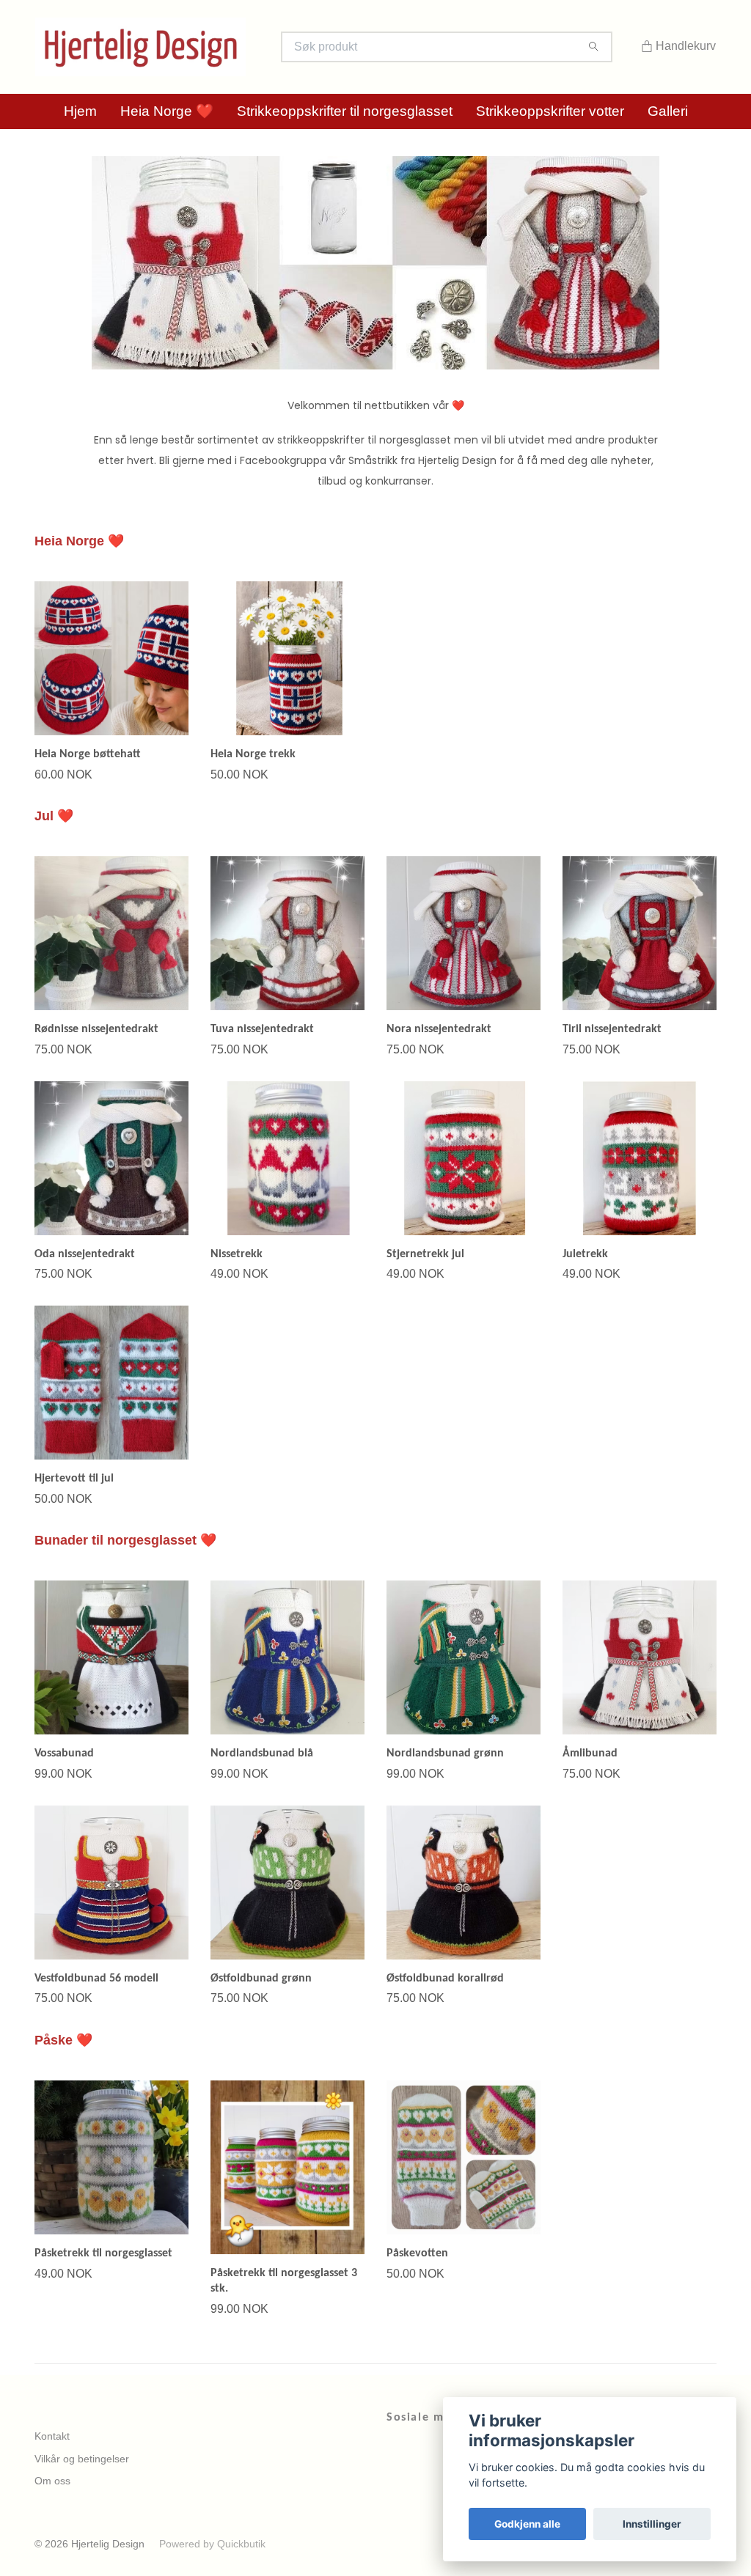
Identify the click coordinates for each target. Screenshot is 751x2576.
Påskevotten (417, 2253)
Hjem (80, 111)
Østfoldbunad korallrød (445, 1979)
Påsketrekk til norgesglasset (103, 2253)
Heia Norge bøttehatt (88, 754)
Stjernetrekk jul (425, 1254)
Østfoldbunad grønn (261, 1979)
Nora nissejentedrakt (439, 1029)
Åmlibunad (590, 1753)
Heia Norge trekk (253, 754)
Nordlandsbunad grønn (445, 1753)
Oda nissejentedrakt (85, 1254)
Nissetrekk (237, 1254)
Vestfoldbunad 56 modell (96, 1979)
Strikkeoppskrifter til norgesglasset (345, 111)
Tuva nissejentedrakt (262, 1029)
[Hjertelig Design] (205, 47)
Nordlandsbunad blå (262, 1753)
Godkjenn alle (527, 2524)
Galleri (668, 111)
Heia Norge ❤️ (167, 111)
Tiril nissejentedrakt (612, 1029)
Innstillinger (652, 2524)
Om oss (52, 2481)
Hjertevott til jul (74, 1479)
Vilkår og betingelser (82, 2459)
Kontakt (52, 2436)
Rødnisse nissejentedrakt (96, 1029)
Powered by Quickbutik (212, 2544)
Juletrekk (585, 1254)
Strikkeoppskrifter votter (550, 111)
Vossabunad (64, 1753)
